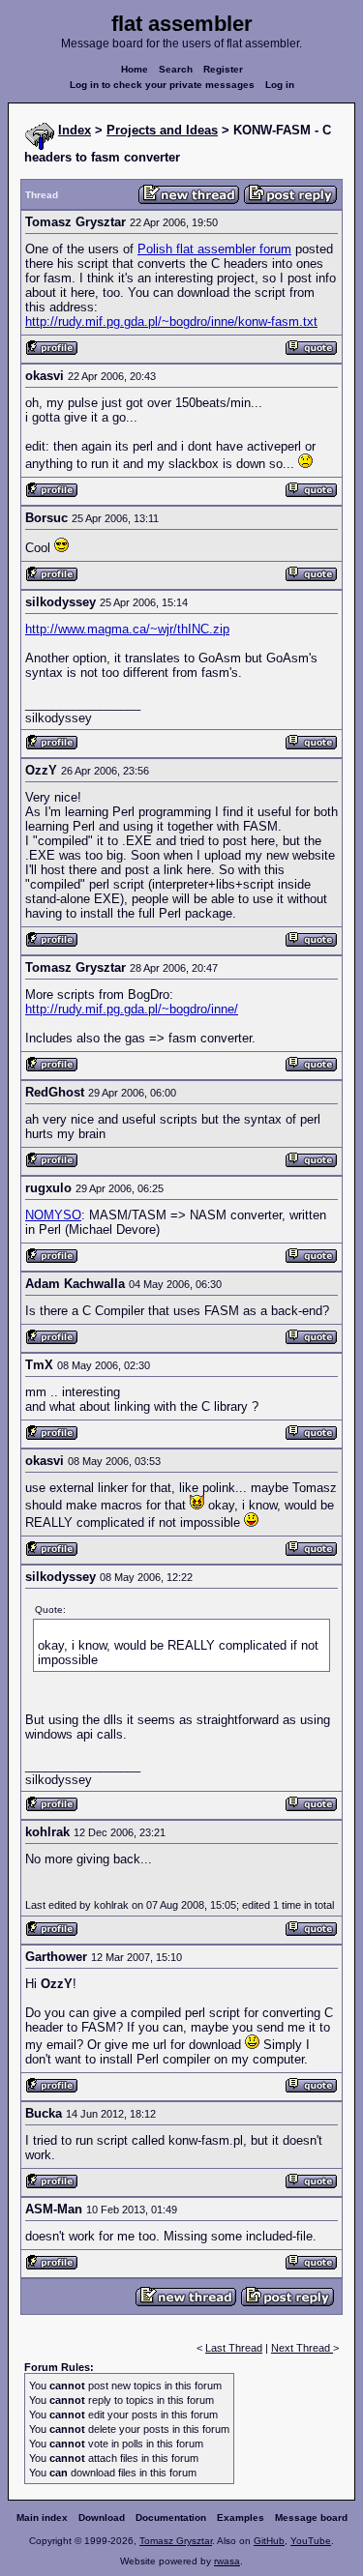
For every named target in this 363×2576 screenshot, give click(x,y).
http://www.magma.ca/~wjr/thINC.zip (127, 629)
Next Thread (302, 2348)
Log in (280, 85)
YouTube (311, 2541)
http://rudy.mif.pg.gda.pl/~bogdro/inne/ (132, 1009)
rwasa (227, 2561)
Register (223, 69)
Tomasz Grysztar (176, 2541)
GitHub (269, 2541)
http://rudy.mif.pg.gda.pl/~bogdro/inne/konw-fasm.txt (171, 322)
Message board (311, 2517)
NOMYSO (53, 1215)
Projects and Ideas (162, 130)
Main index (42, 2517)
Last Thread (234, 2348)
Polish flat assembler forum (214, 249)
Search (176, 69)
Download (102, 2517)
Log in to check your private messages (162, 85)
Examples (241, 2517)
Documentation (171, 2517)
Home (135, 69)
